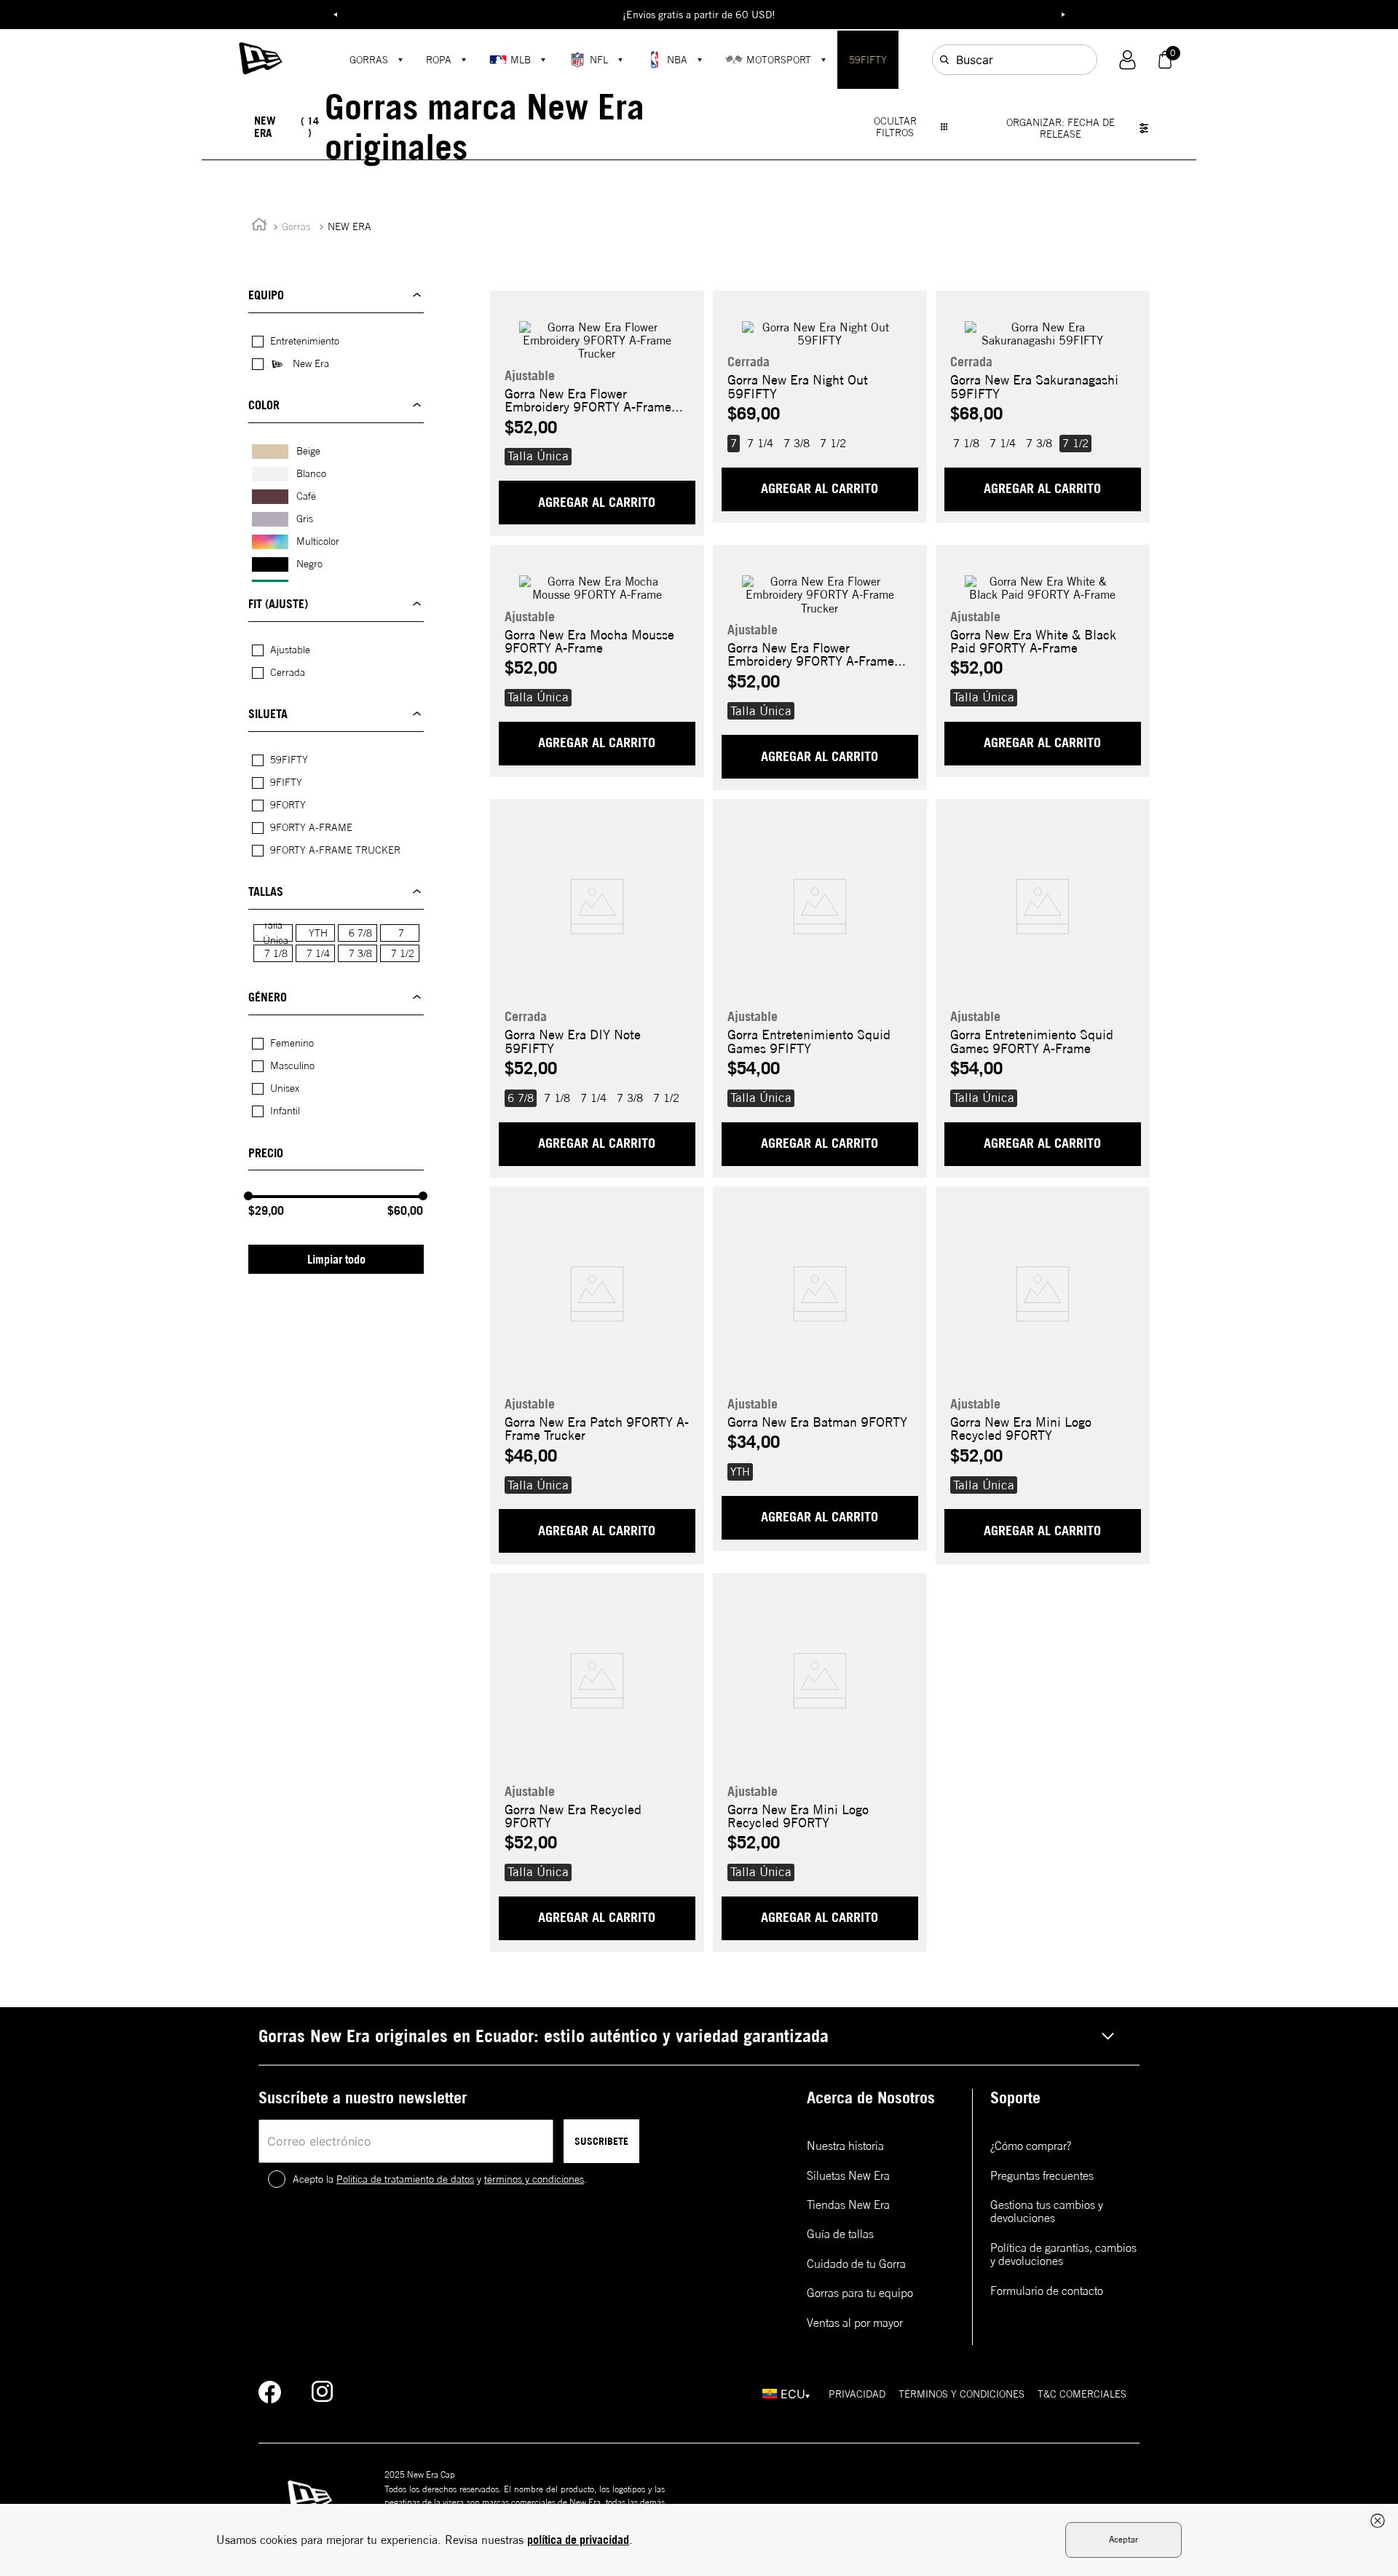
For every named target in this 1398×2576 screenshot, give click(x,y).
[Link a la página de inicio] (259, 227)
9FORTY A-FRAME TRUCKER (335, 850)
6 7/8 (360, 933)
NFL (599, 60)
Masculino (292, 1066)
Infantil (285, 1111)
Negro (309, 564)
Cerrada (288, 672)
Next (1063, 15)
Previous (335, 15)
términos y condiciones (534, 2179)
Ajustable (290, 650)
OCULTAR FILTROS (895, 127)
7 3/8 (360, 953)
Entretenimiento (305, 341)
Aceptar (1123, 2539)
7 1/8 (276, 953)
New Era (311, 363)
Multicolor (318, 541)
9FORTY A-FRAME (311, 827)
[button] (1128, 60)
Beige (308, 451)
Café (306, 496)
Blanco (311, 473)
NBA (677, 60)
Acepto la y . (440, 2179)
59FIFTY (868, 60)
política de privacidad (578, 2540)
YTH (318, 933)
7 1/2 (403, 953)
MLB (521, 60)
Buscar (975, 60)
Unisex (285, 1088)
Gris (305, 519)
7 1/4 (318, 953)
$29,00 (266, 1210)
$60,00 (405, 1210)
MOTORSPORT (779, 60)
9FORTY (288, 805)
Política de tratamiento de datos (405, 2179)
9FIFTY (286, 782)
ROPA (439, 60)
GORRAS (369, 60)
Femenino (292, 1043)
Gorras (296, 227)
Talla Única (276, 933)
